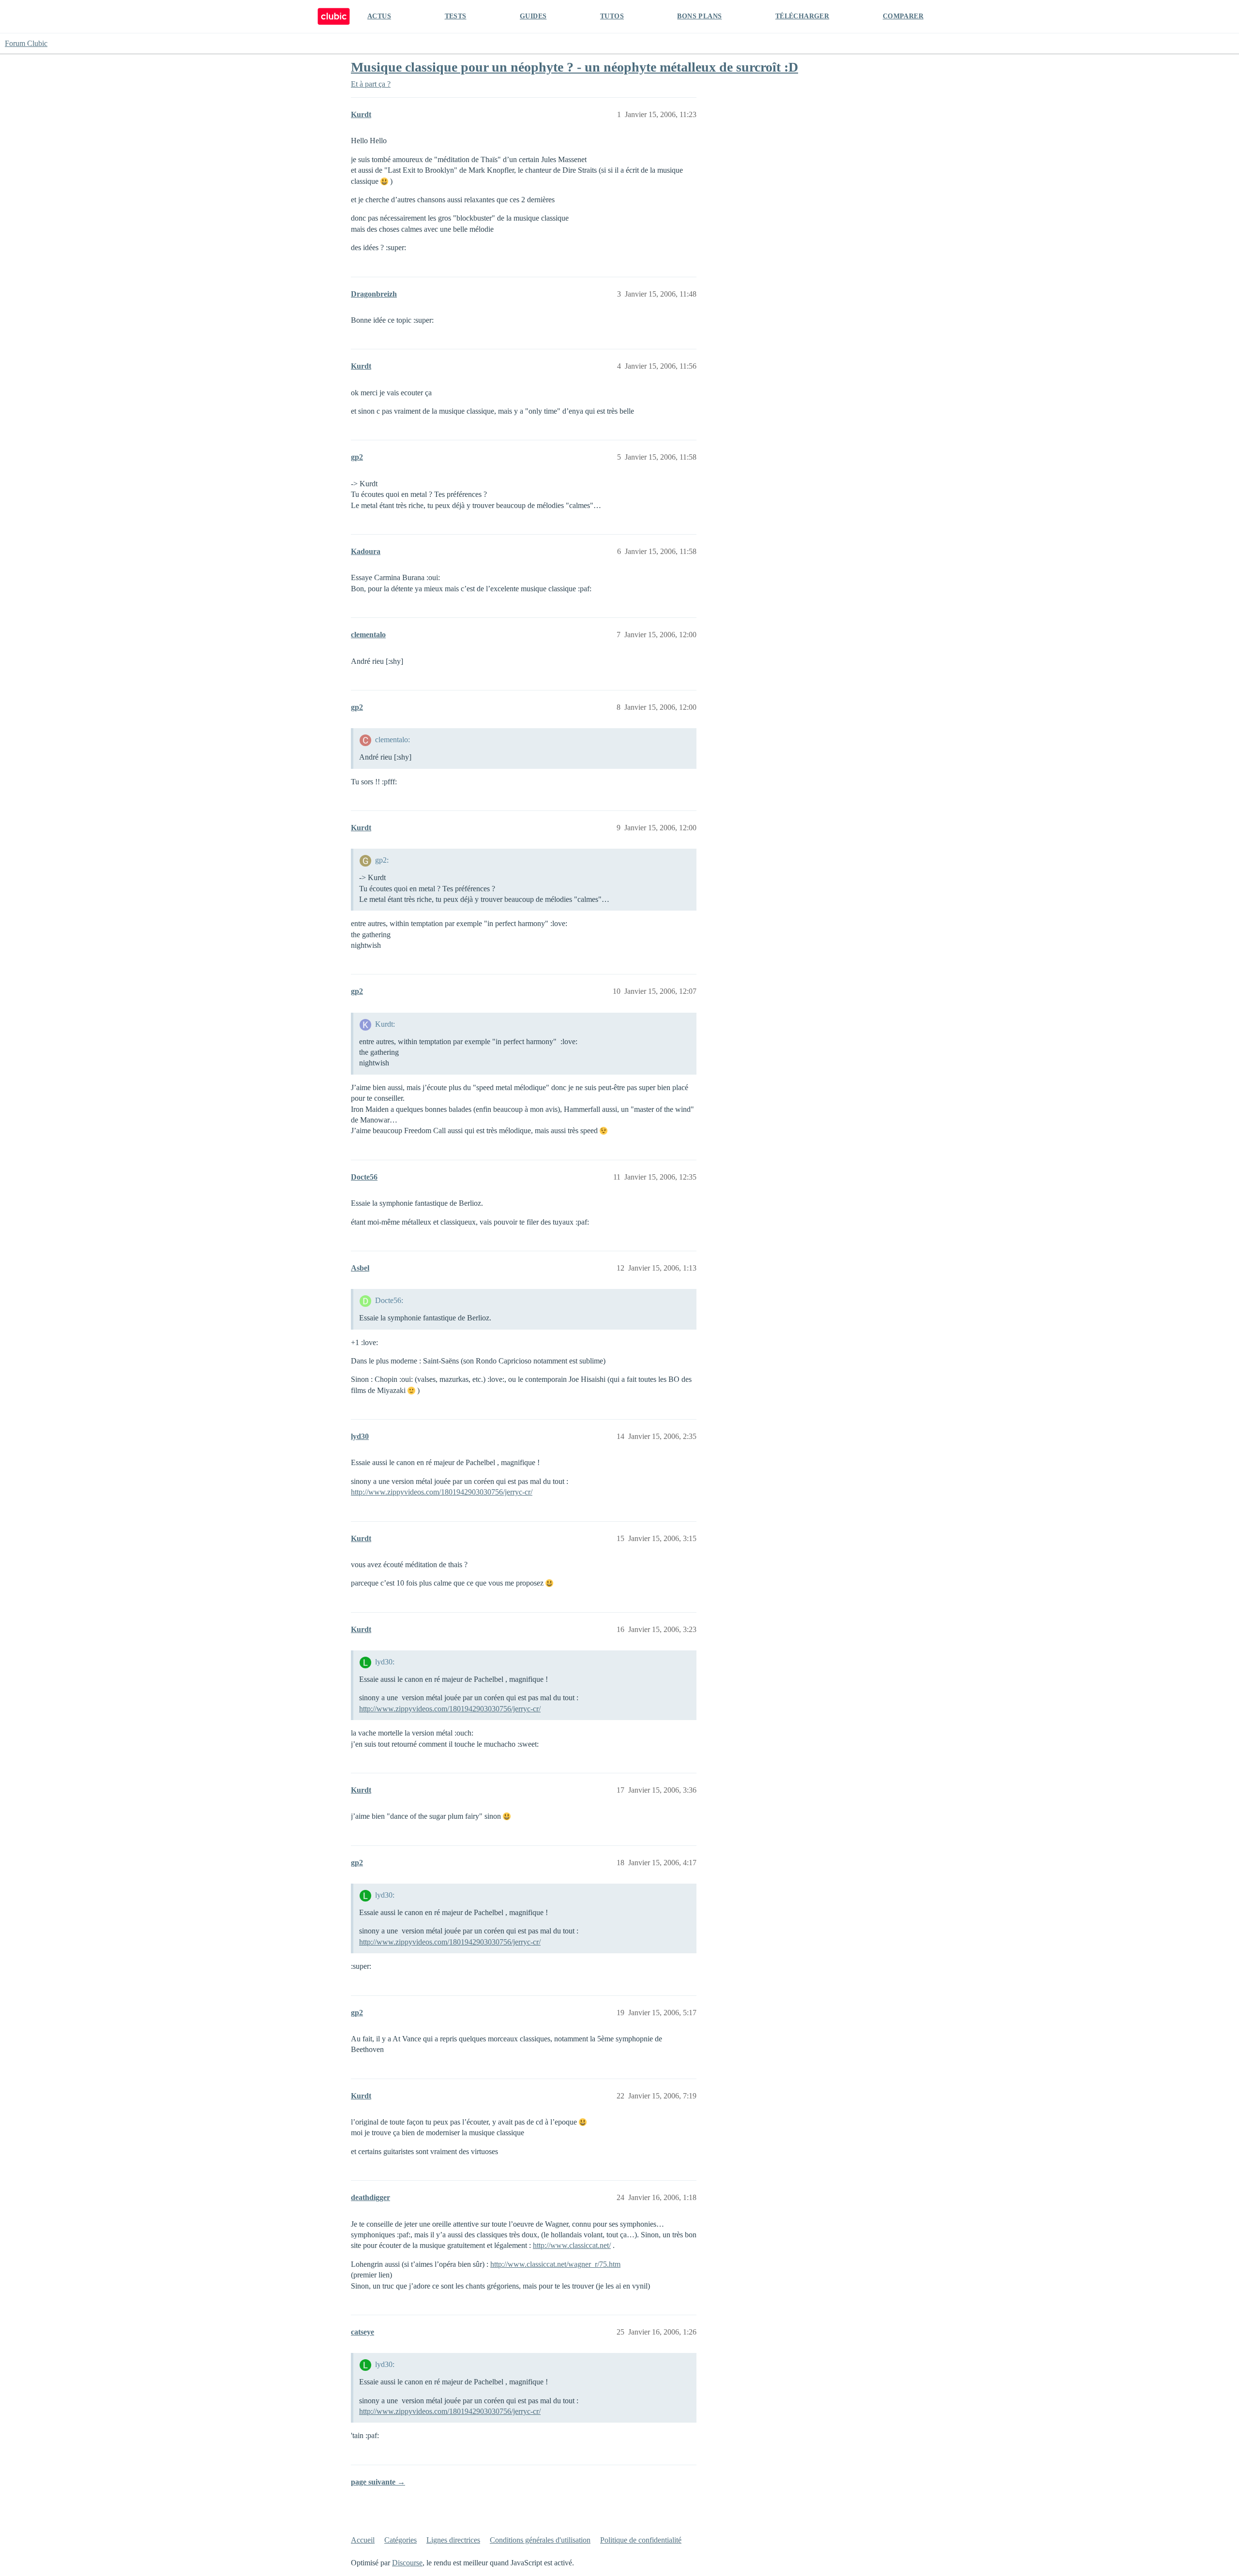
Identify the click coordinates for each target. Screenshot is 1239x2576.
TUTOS (612, 16)
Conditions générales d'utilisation (540, 2540)
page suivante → (378, 2482)
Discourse (407, 2563)
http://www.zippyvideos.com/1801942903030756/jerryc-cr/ (442, 1492)
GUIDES (533, 16)
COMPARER (903, 16)
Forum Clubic (26, 43)
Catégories (400, 2540)
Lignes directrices (453, 2540)
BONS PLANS (699, 16)
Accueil (363, 2540)
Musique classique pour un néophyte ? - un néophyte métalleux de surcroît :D (574, 67)
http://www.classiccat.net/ (572, 2245)
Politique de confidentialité (641, 2540)
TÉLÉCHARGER (802, 16)
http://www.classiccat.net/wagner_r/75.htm (555, 2264)
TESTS (456, 16)
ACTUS (379, 16)
